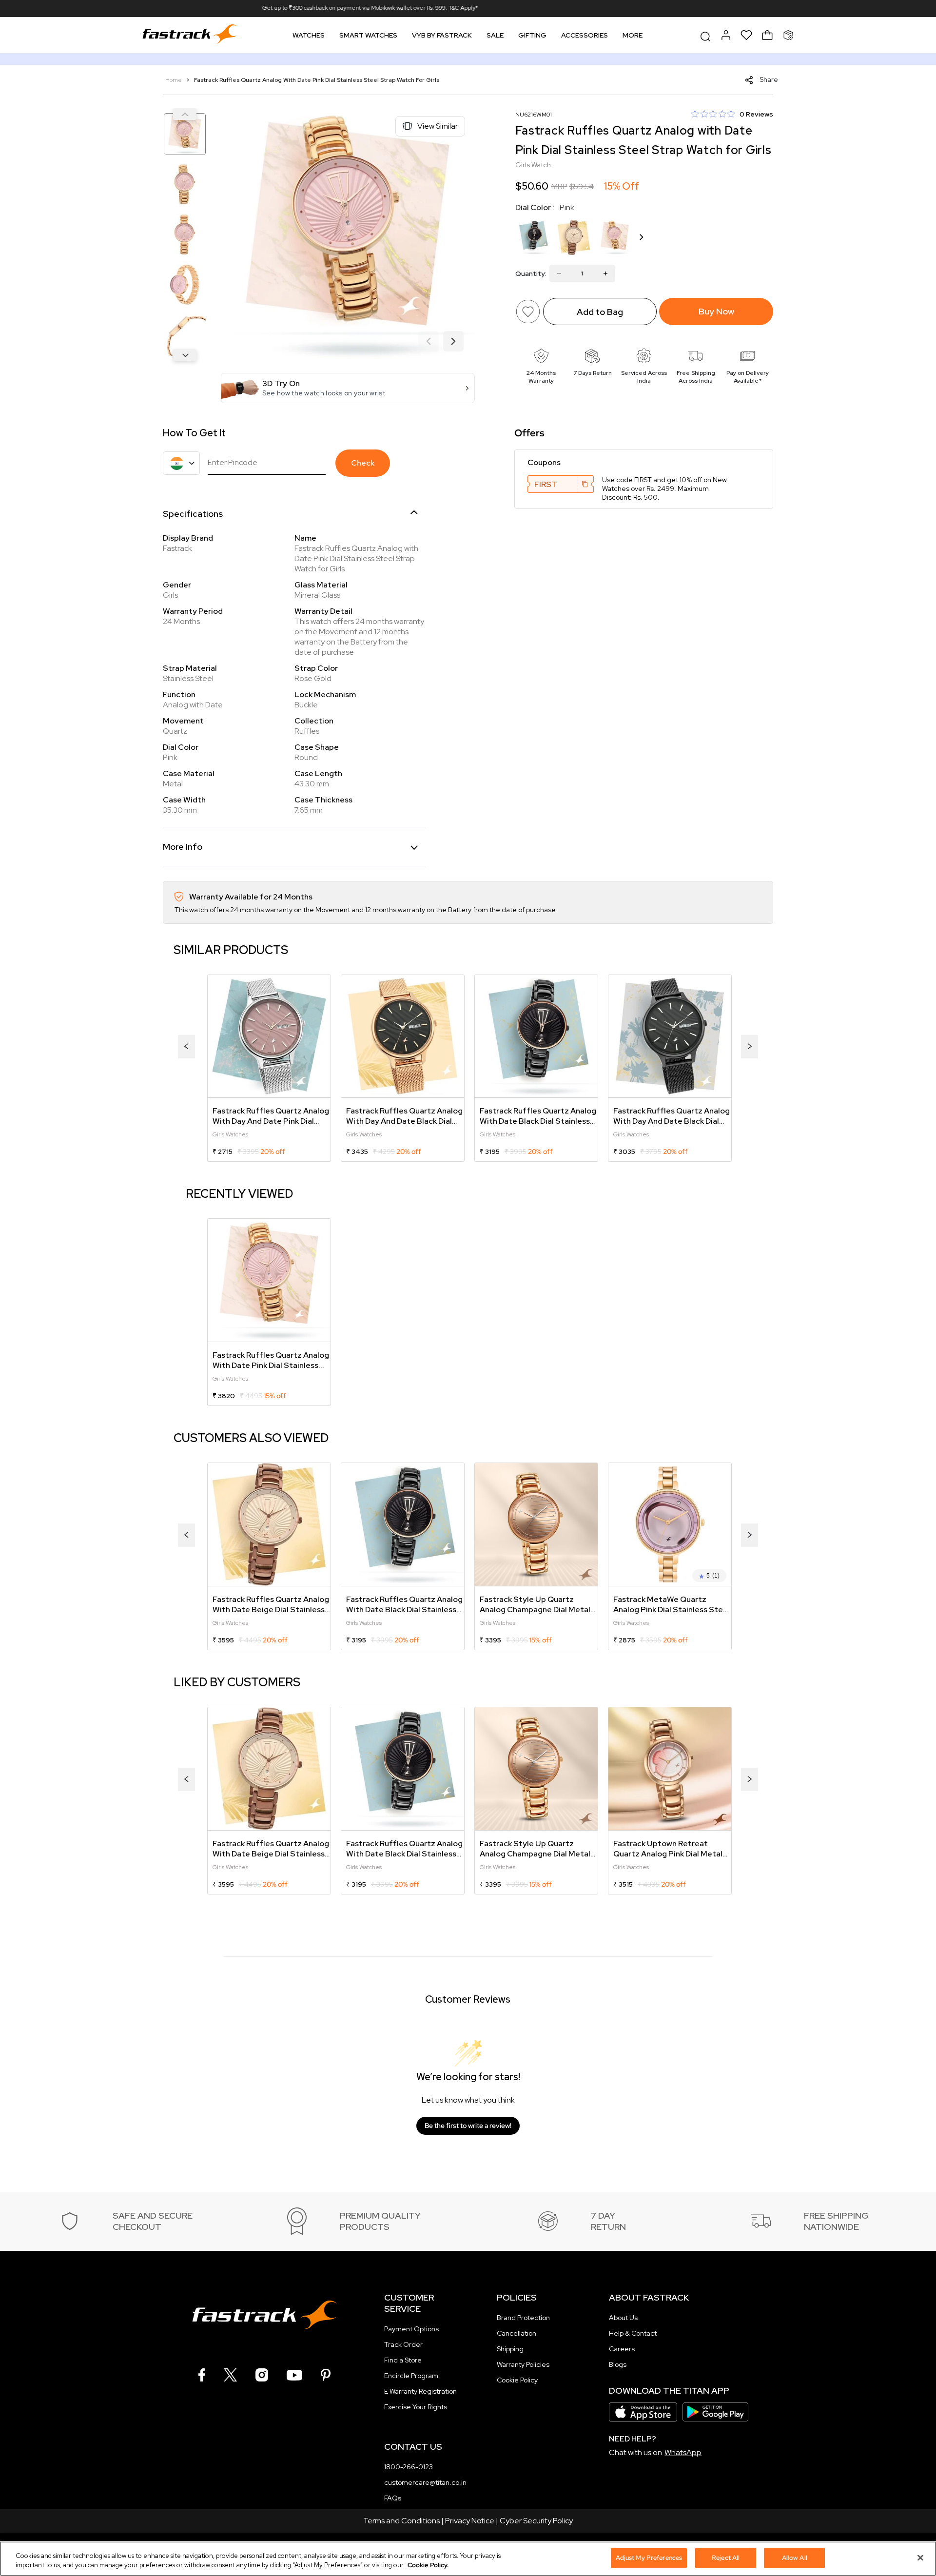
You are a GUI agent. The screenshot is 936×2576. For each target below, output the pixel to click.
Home (174, 80)
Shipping (510, 2349)
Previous (185, 114)
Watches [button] (309, 35)
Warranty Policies (523, 2364)
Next (185, 355)
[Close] (920, 2557)
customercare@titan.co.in (425, 2482)
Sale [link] (495, 35)
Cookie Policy (517, 2380)
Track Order (403, 2344)
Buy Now (716, 311)
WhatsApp (683, 2452)
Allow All (795, 2558)
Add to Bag (600, 312)
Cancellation (517, 2333)
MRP (559, 186)
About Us (623, 2318)
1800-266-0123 (409, 2467)
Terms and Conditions (401, 2521)
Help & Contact (633, 2333)
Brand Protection (523, 2318)
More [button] (633, 35)
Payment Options (411, 2329)
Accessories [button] (585, 35)
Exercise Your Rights (416, 2407)
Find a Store (403, 2360)
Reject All (726, 2558)
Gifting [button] (532, 35)
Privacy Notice (470, 2521)
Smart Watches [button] (368, 35)
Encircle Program (411, 2376)
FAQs (393, 2498)
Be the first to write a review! (468, 2126)
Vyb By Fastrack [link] (442, 35)
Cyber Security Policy (536, 2521)
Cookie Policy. (428, 2566)
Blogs (618, 2364)
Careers (622, 2349)
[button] (348, 388)
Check (363, 463)
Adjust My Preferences (649, 2558)
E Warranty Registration (420, 2391)
